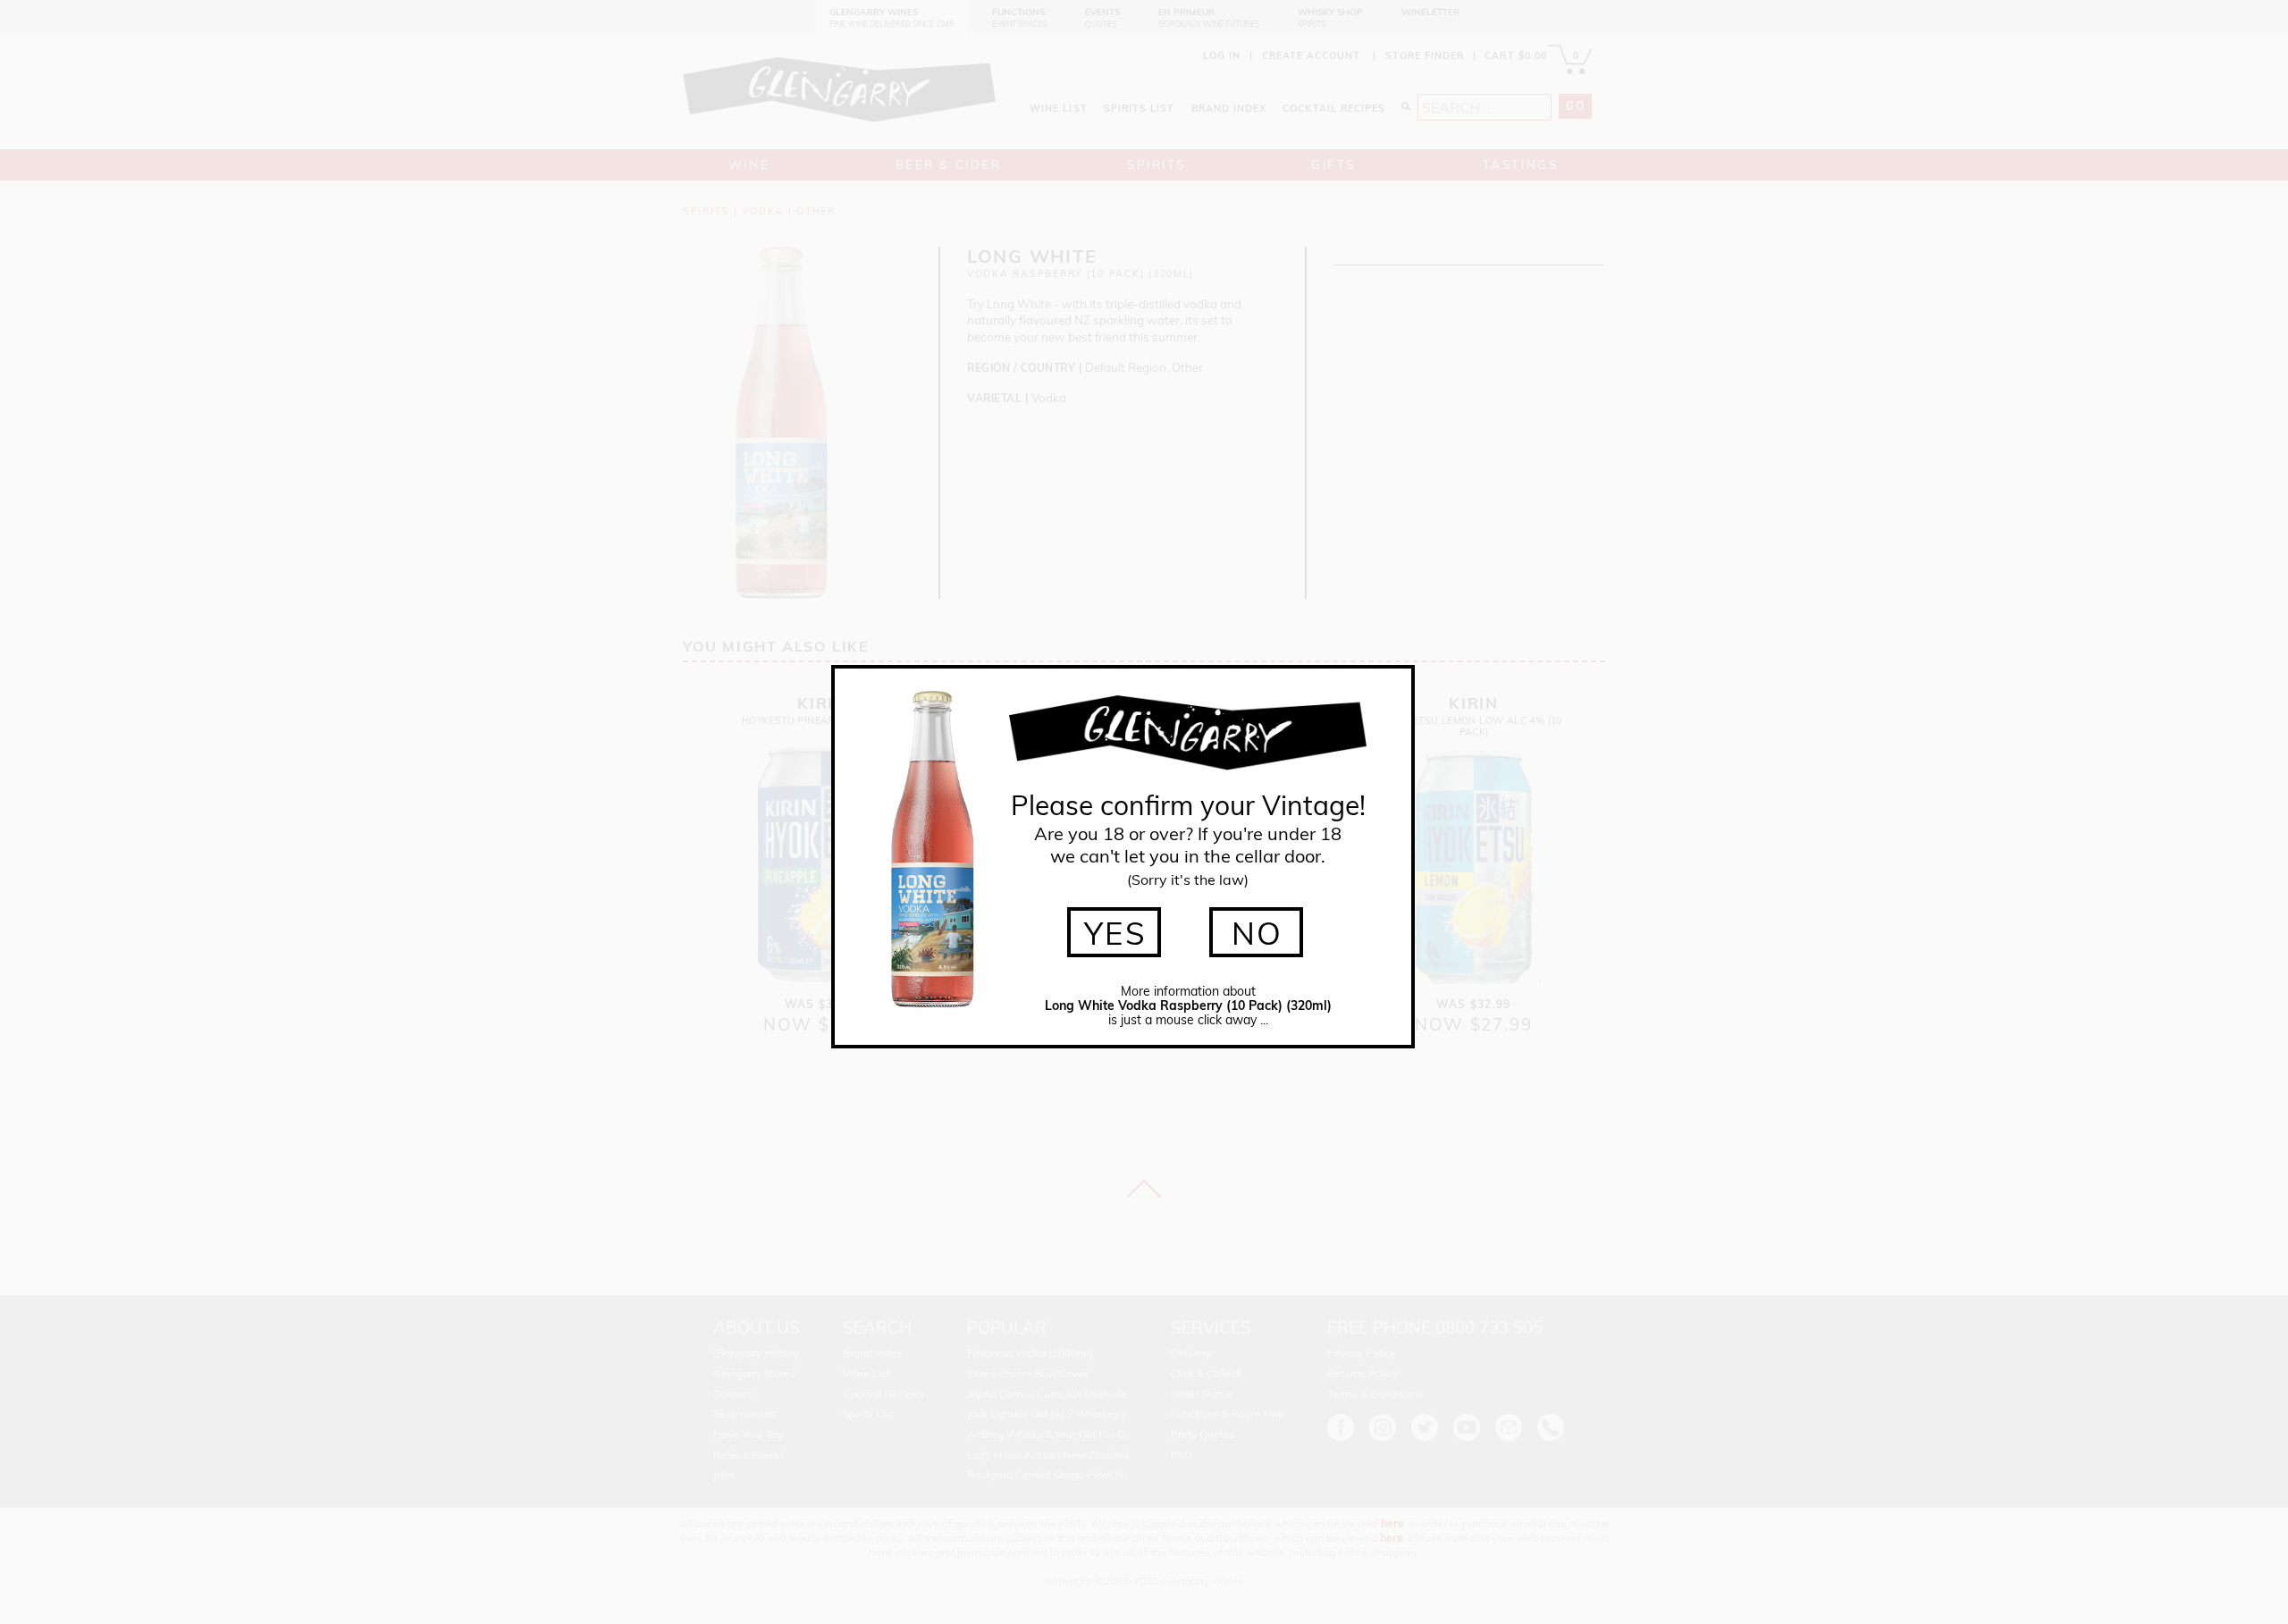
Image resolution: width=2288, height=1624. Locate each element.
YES (1116, 933)
